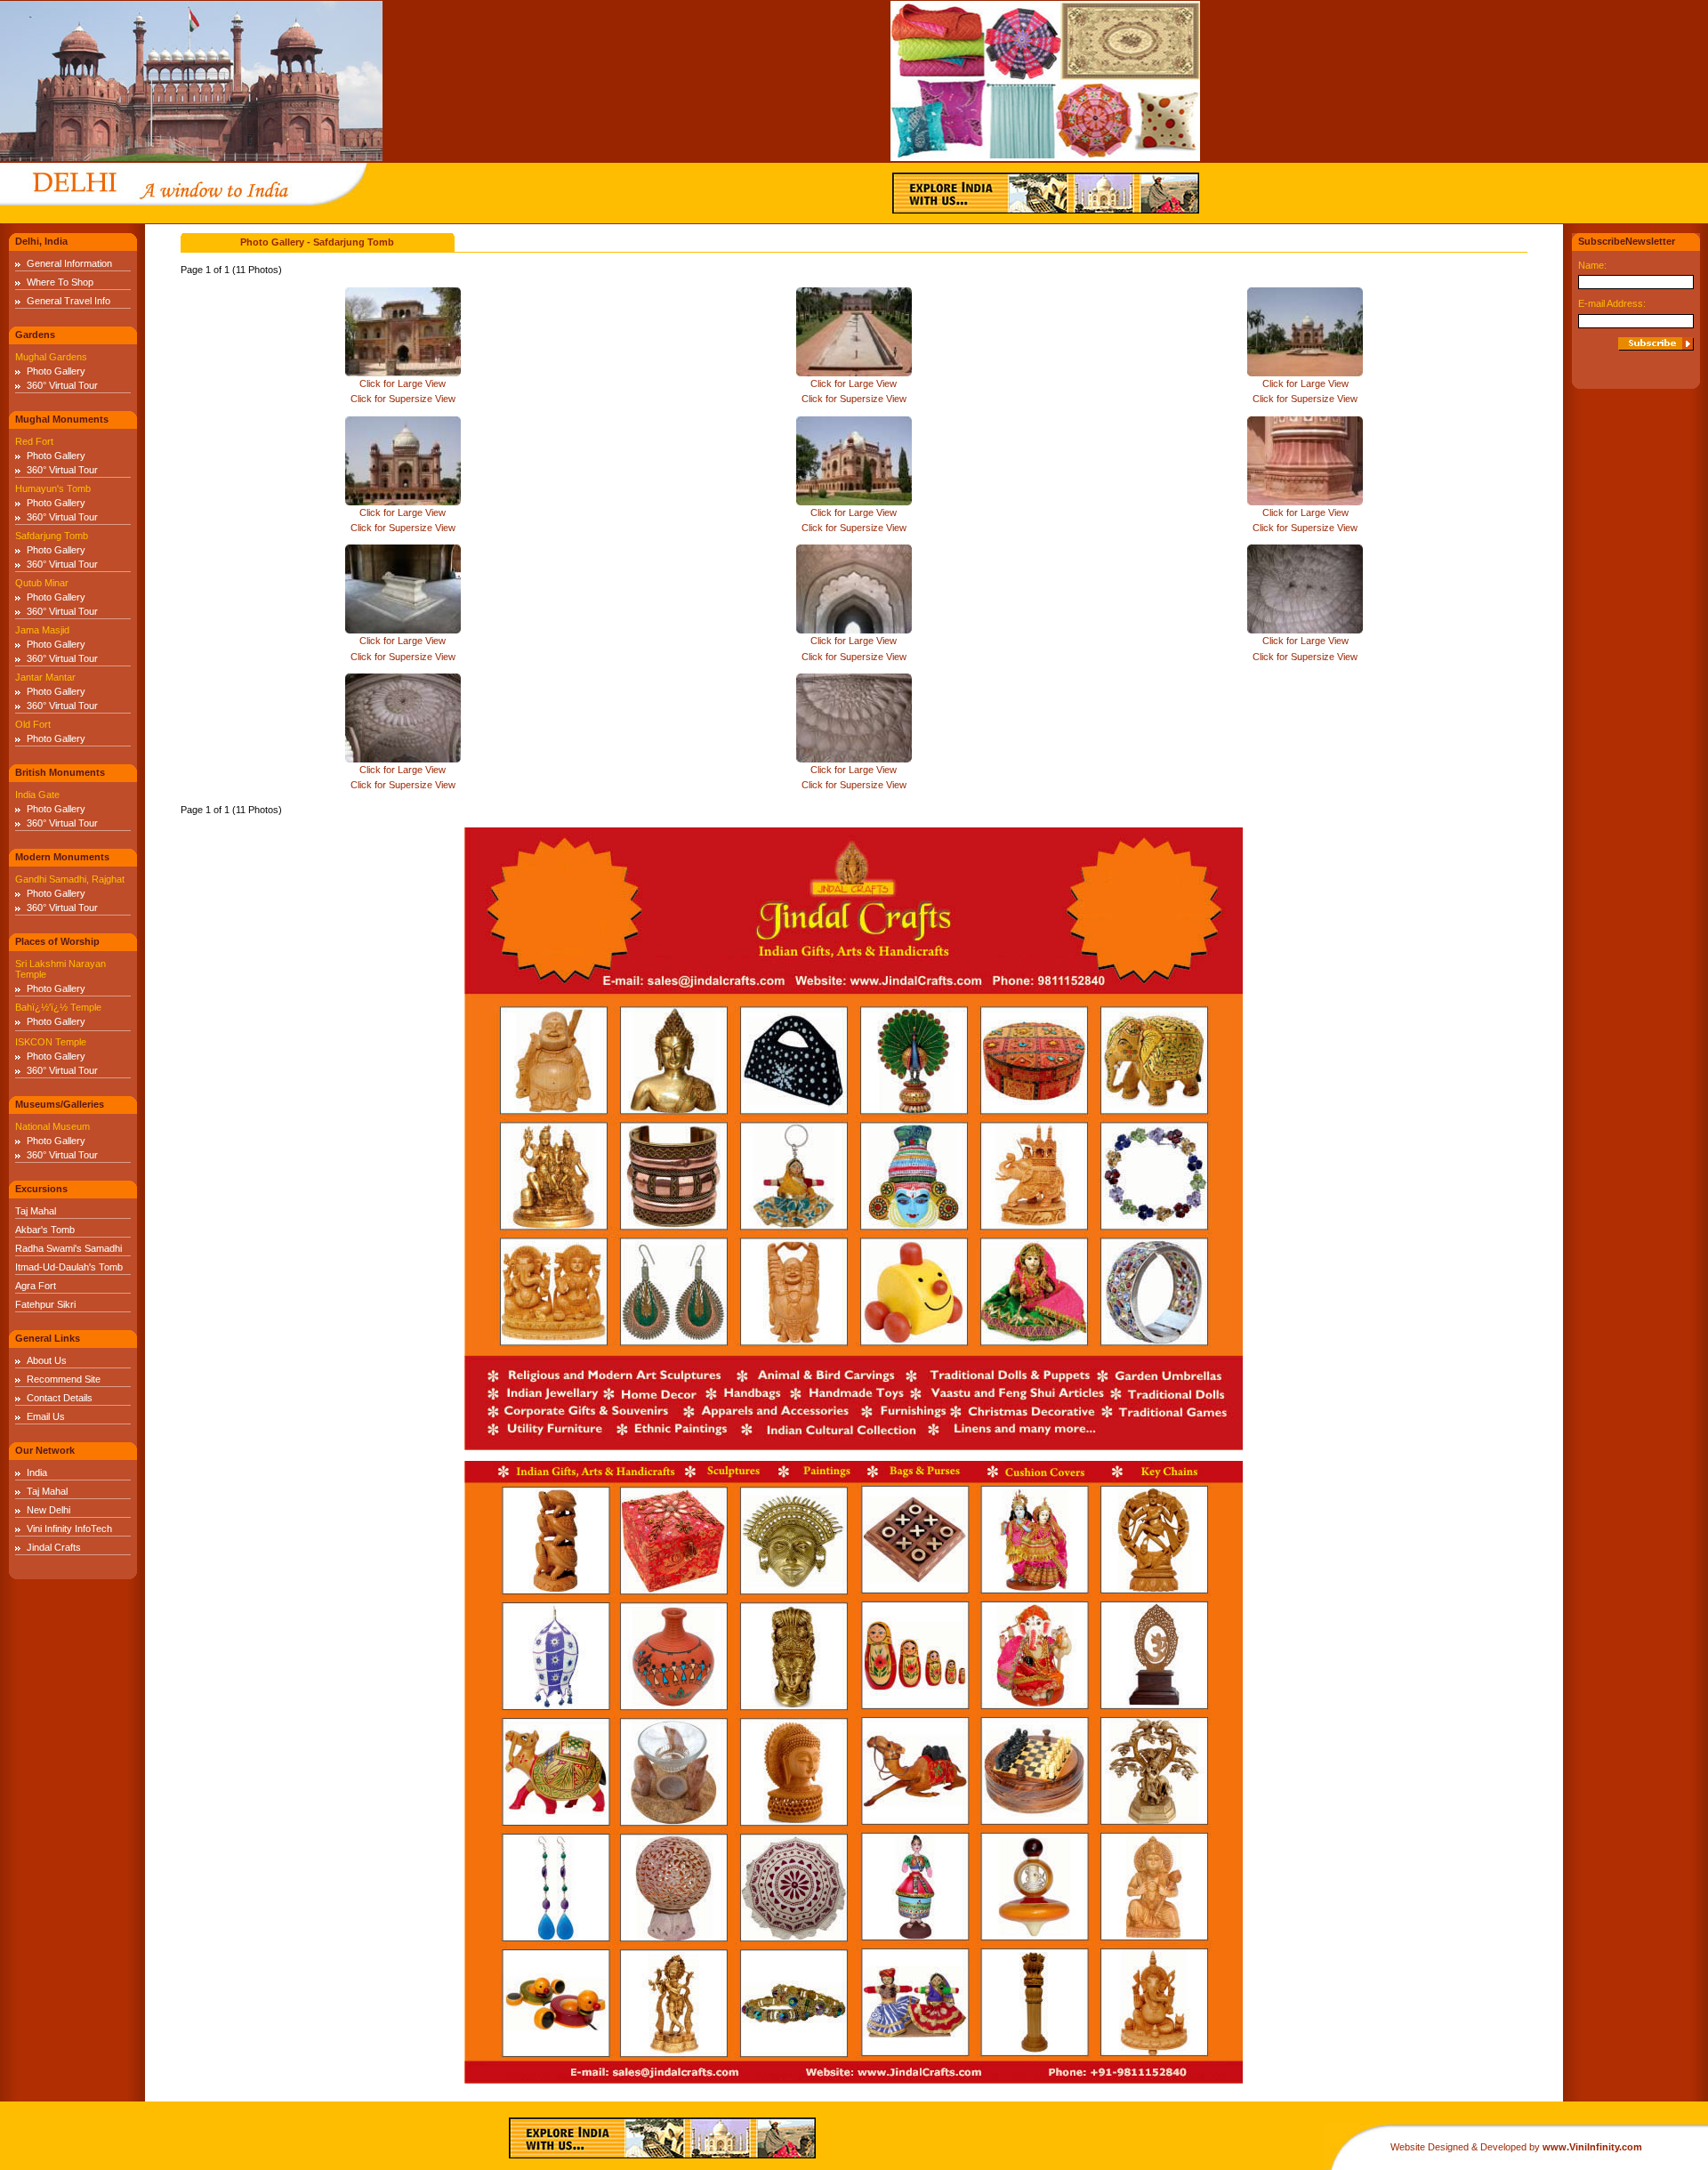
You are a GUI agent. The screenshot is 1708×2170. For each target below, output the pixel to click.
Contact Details (60, 1398)
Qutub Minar (42, 583)
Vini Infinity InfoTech (69, 1529)
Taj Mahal (36, 1211)
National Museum (52, 1126)
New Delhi (48, 1510)
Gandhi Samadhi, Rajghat (70, 879)
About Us (47, 1360)
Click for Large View (403, 383)
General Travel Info (68, 301)
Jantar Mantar (45, 677)
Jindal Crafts (54, 1547)
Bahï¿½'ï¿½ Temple (58, 1007)
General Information (69, 263)
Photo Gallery (56, 371)
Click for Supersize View (403, 399)
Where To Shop (60, 282)
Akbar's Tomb (45, 1230)
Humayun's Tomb (53, 488)
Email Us (46, 1416)
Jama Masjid (42, 630)
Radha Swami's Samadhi (68, 1248)
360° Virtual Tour (62, 385)
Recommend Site (64, 1379)
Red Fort (34, 441)
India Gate (37, 795)
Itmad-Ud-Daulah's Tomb (69, 1267)
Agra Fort (36, 1286)
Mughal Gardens (51, 357)
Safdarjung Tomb (52, 536)
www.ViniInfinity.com (1592, 2147)
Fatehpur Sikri (45, 1304)
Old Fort (33, 724)
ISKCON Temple (51, 1042)
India (37, 1472)
